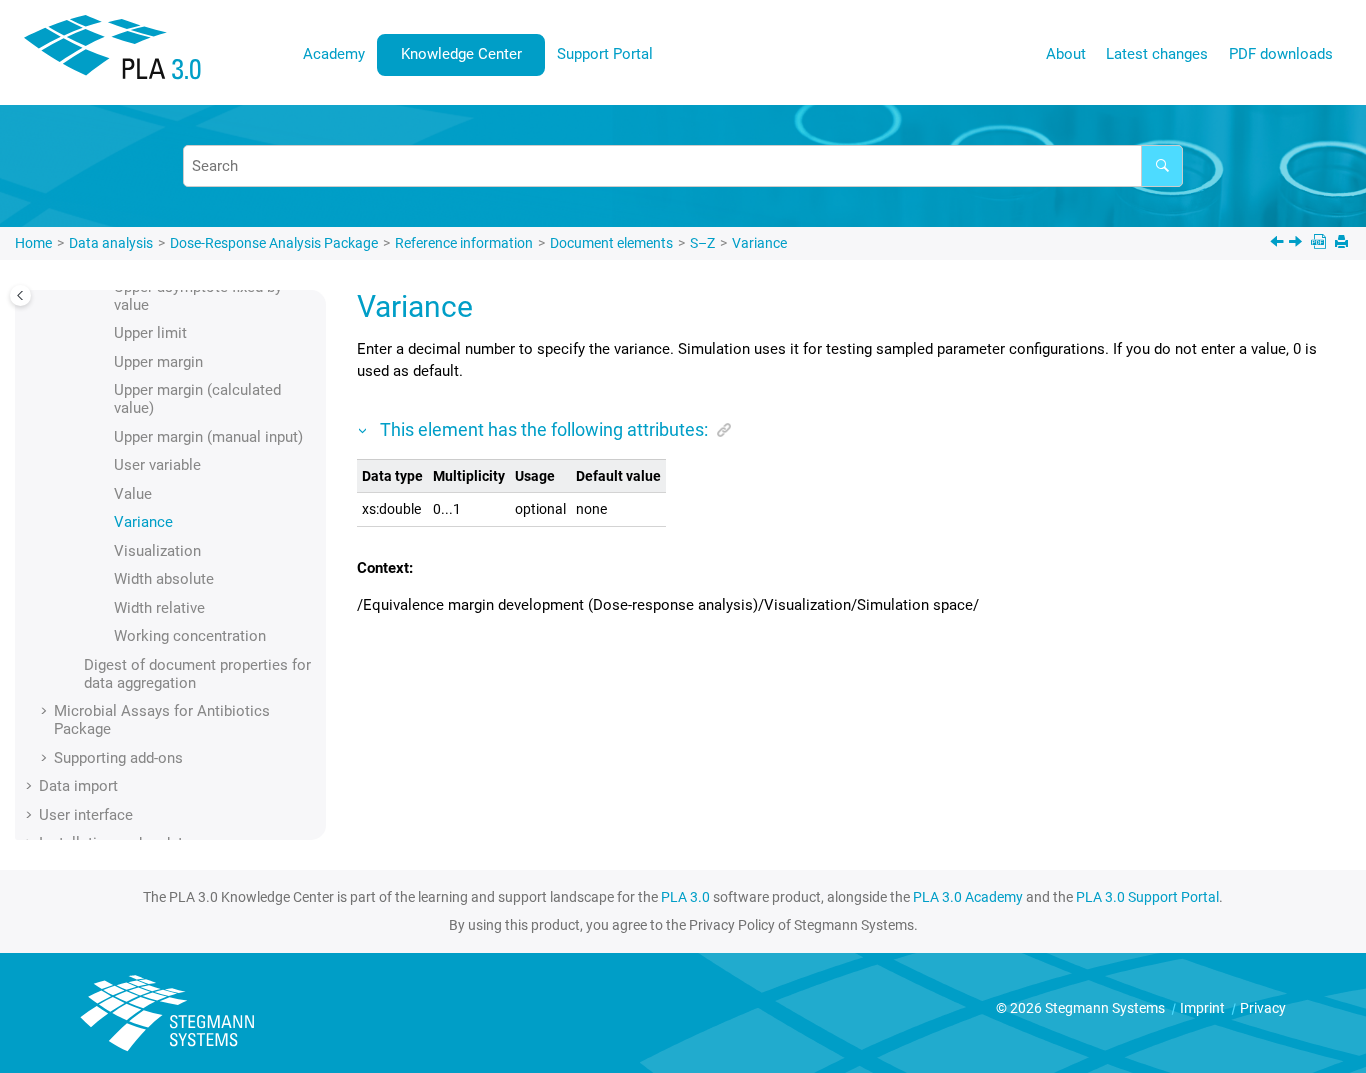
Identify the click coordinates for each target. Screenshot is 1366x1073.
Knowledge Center (461, 54)
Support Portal (605, 54)
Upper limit (150, 333)
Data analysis (111, 243)
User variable (157, 465)
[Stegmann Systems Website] (170, 1013)
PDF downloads (1281, 54)
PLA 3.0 (685, 897)
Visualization (157, 551)
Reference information (464, 243)
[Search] (1162, 166)
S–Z (702, 243)
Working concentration (190, 636)
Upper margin (158, 362)
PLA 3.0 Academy (968, 897)
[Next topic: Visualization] (1297, 244)
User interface (86, 815)
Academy (334, 54)
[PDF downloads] (1320, 243)
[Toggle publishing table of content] (20, 295)
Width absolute (164, 579)
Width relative (159, 608)
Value (133, 494)
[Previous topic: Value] (1279, 244)
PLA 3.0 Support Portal (1147, 897)
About (1066, 54)
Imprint (1204, 1008)
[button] (106, 333)
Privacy (1263, 1008)
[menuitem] (334, 54)
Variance (759, 243)
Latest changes (1157, 54)
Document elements (611, 243)
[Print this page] (1343, 243)
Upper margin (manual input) (208, 437)
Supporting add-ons (118, 758)
